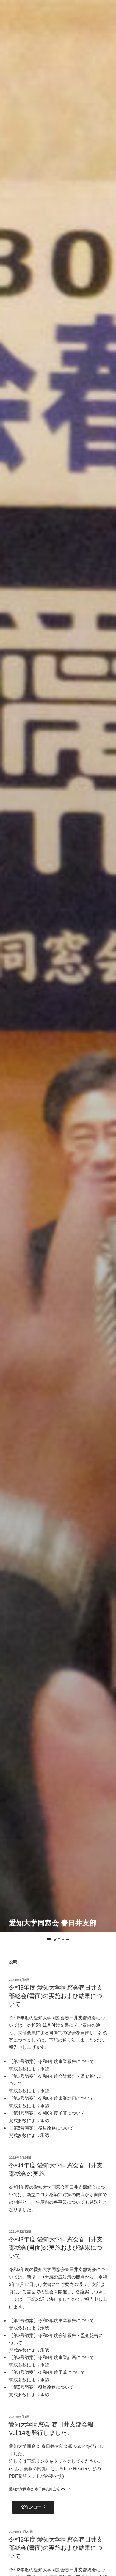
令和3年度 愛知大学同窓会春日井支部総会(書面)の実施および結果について (55, 2248)
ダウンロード (33, 2507)
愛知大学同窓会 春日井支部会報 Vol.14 (40, 2489)
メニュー (61, 1940)
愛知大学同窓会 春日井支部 (53, 1923)
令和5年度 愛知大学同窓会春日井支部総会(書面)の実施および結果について (55, 1996)
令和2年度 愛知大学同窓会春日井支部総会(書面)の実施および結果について (55, 2548)
